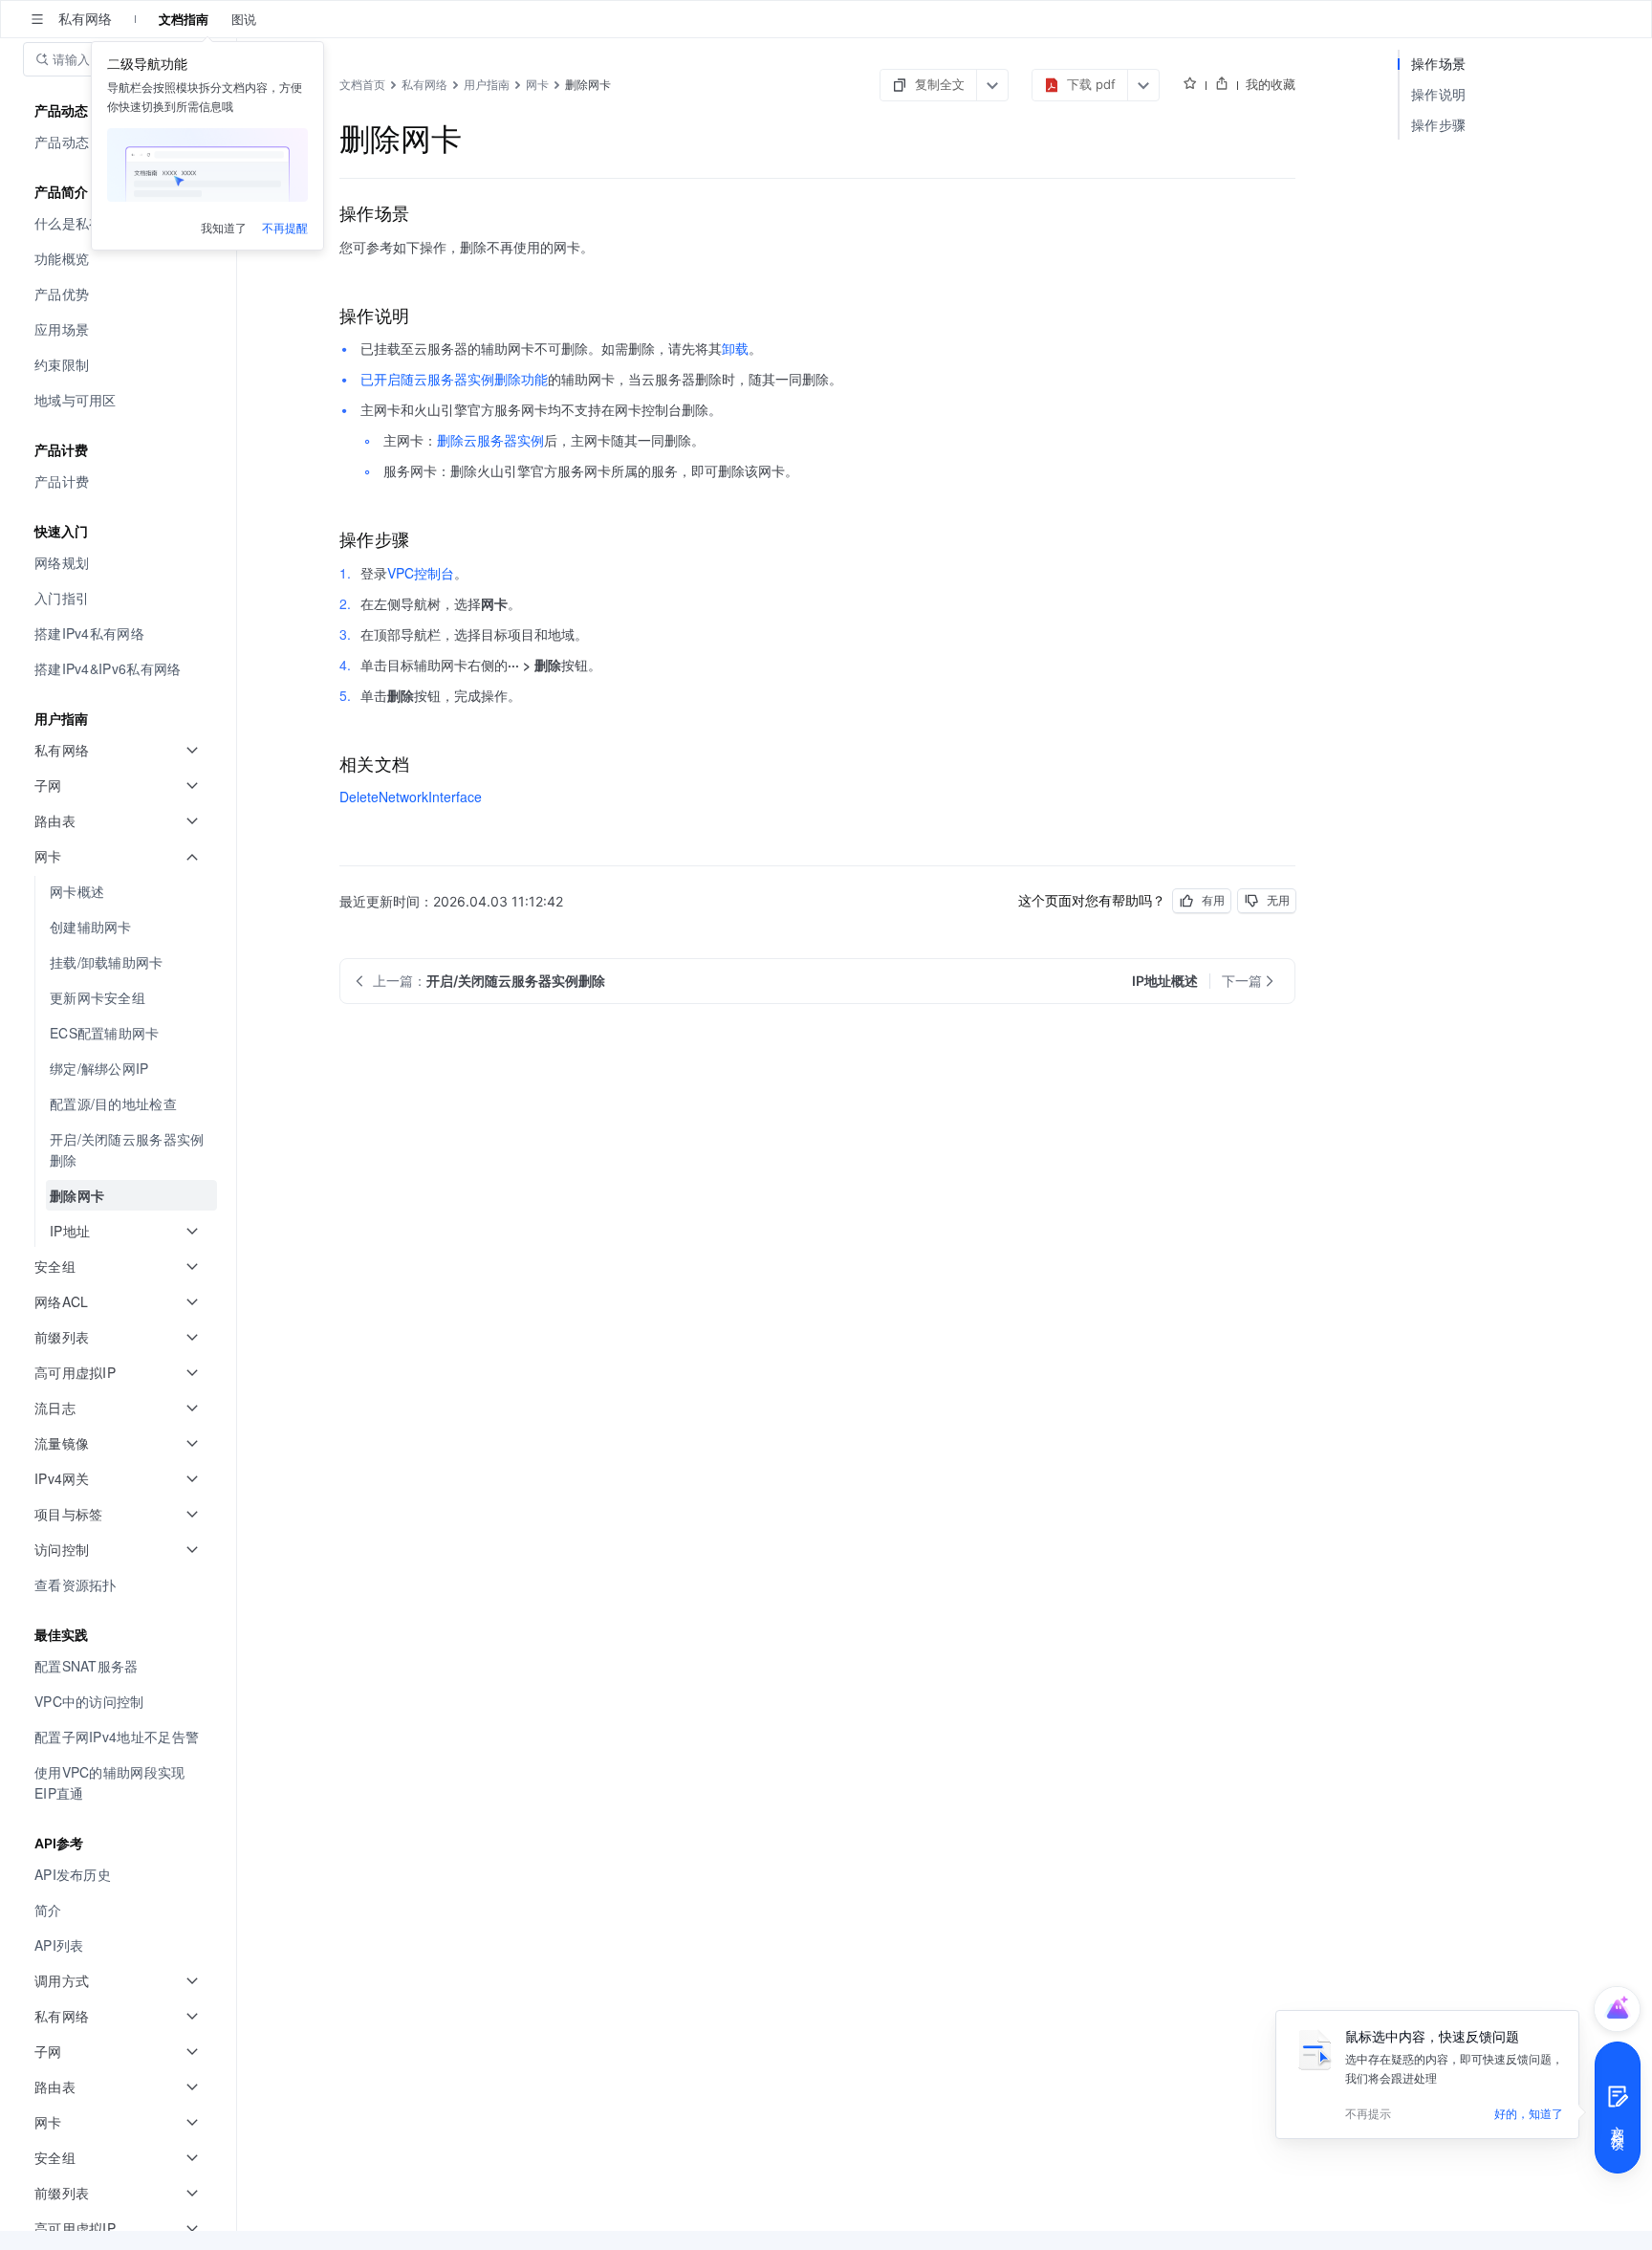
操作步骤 (1438, 125)
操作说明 (1438, 94)
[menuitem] (120, 259)
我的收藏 (1271, 84)
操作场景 (1438, 64)
